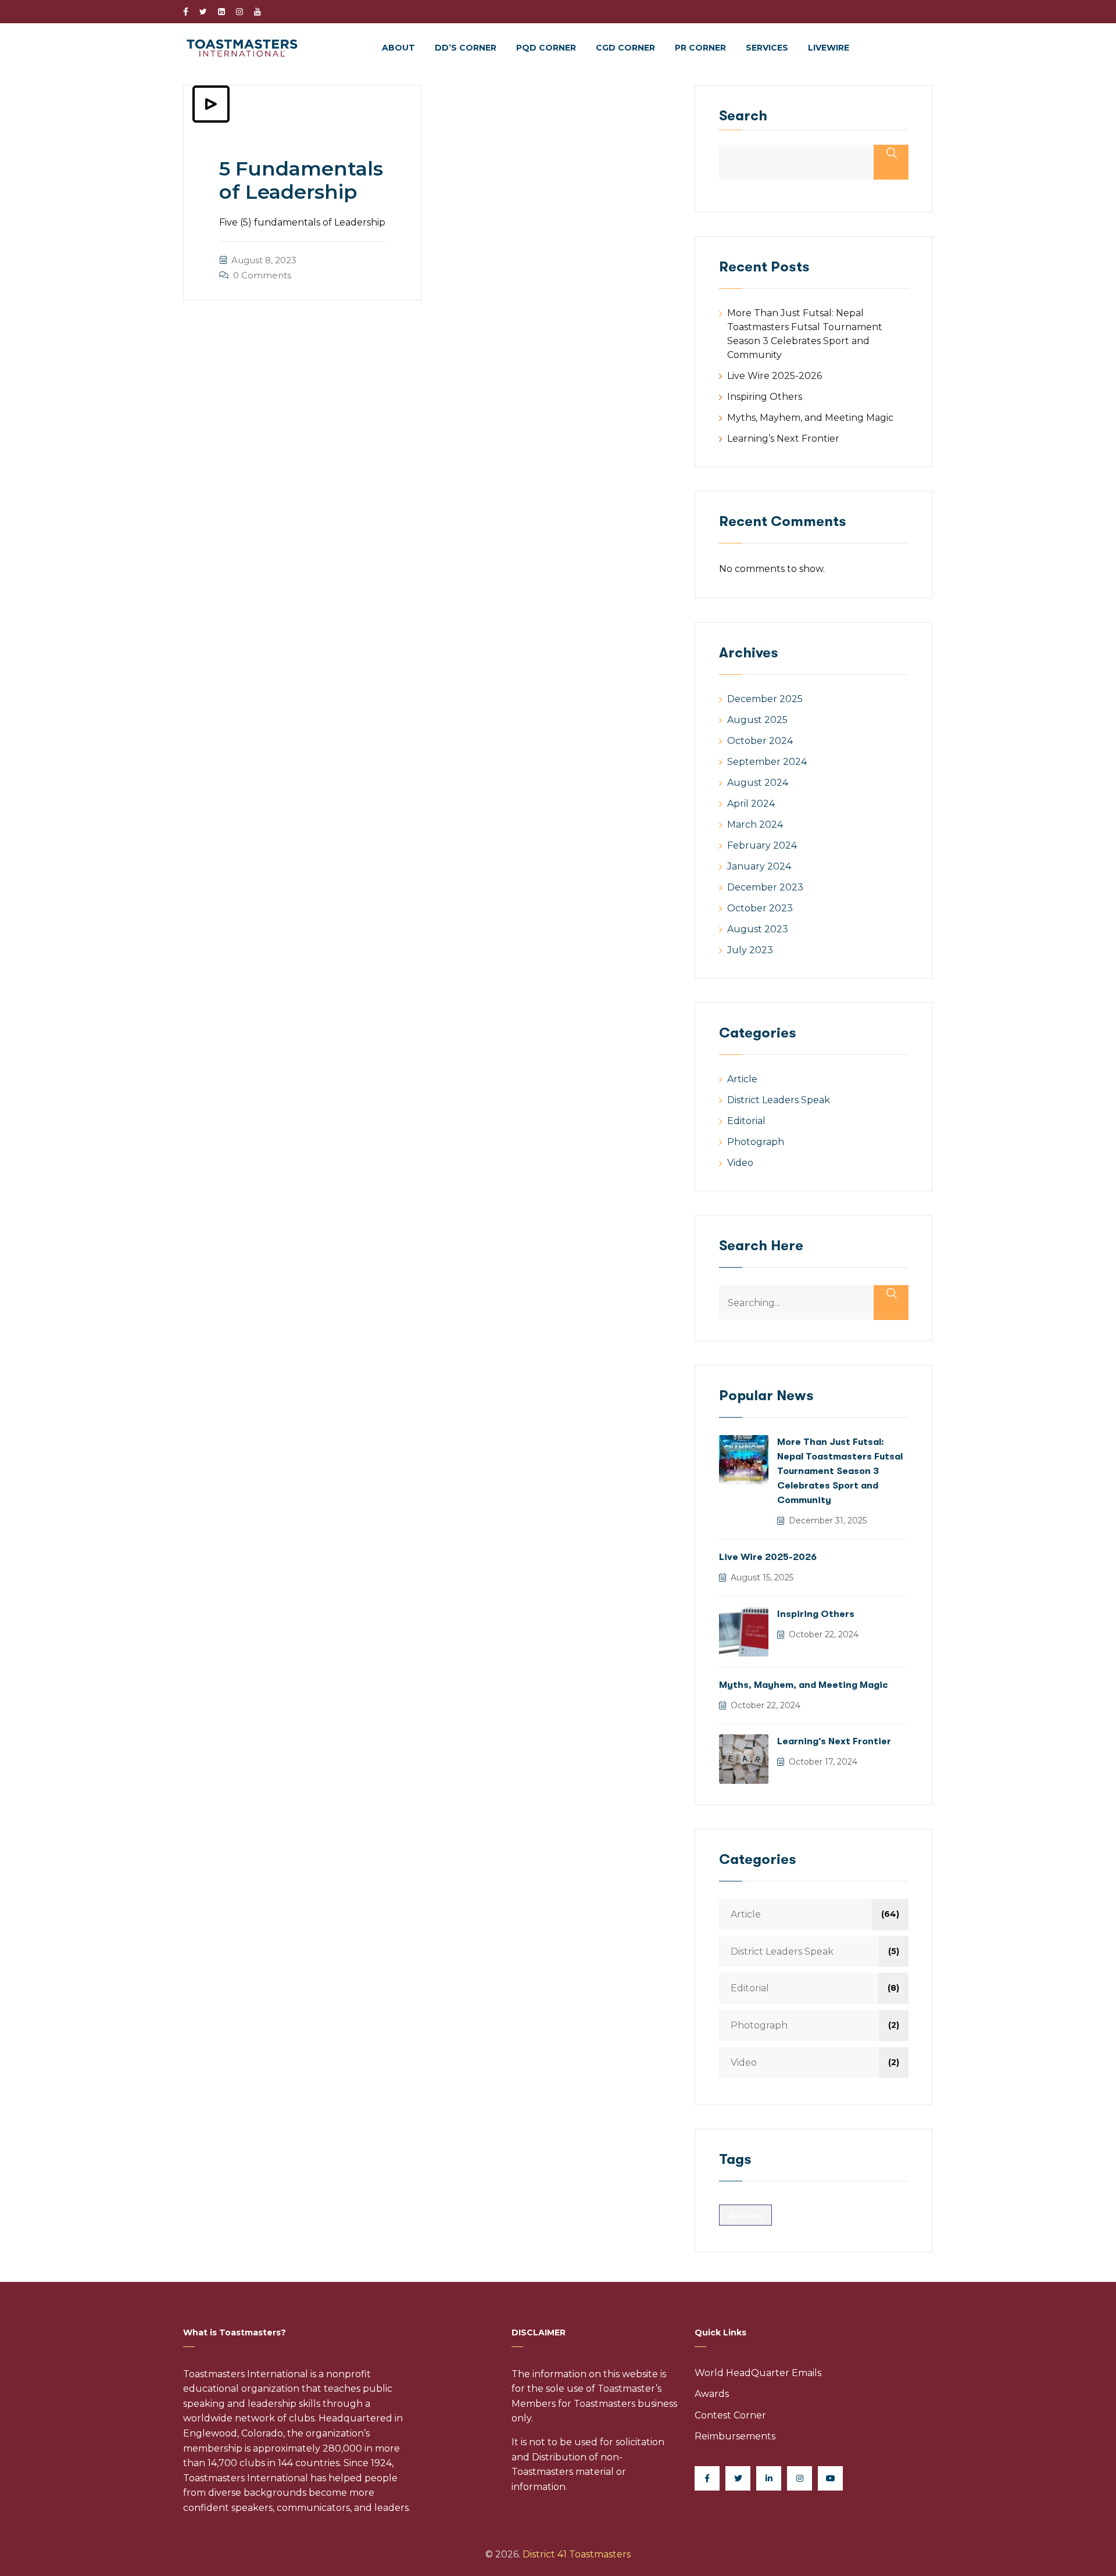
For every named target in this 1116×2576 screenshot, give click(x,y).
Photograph (756, 1142)
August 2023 (758, 929)
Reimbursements (735, 2436)
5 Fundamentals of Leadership (301, 180)
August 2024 (758, 783)
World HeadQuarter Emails (758, 2373)
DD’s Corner (466, 48)
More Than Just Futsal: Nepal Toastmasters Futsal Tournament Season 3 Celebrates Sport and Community (840, 1471)
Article (742, 1079)
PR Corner (700, 48)
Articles (745, 2216)
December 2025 (765, 699)
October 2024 (760, 741)
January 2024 (759, 866)
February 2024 (762, 845)
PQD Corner (546, 48)
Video (740, 1163)
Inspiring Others (765, 397)
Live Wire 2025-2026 (775, 376)
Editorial (746, 1121)
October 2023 (760, 908)
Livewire (829, 48)
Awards (712, 2394)
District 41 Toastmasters (577, 2554)
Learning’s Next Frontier (783, 439)
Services (767, 48)
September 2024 (767, 762)
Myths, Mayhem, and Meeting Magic (810, 418)
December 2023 (765, 887)
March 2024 (755, 824)
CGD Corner (625, 48)
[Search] (891, 1303)
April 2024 (751, 804)
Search (743, 116)
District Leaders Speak (779, 1100)
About (398, 48)
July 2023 (750, 950)
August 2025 (757, 720)
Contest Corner (730, 2415)
